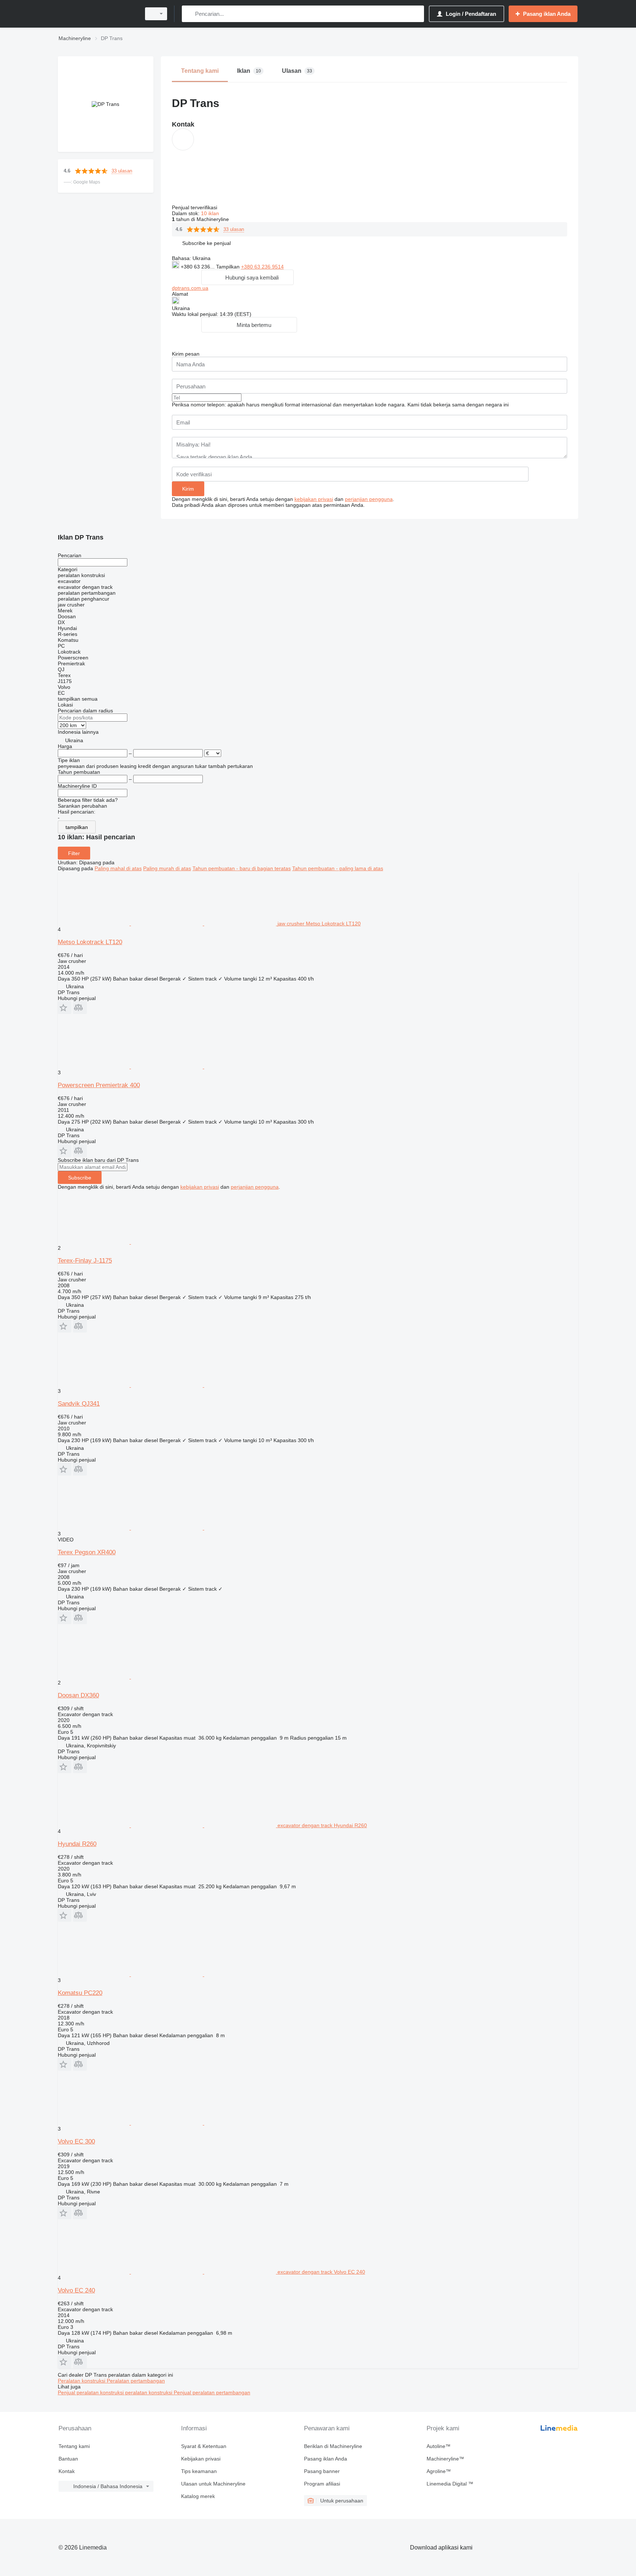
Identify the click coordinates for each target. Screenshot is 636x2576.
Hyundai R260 (77, 1844)
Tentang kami (74, 2446)
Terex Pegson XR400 (87, 1552)
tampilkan (77, 827)
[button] (206, 243)
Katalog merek (198, 2496)
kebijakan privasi (314, 499)
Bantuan (68, 2459)
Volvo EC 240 (76, 2290)
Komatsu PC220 (80, 1993)
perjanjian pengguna (369, 499)
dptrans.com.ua (190, 288)
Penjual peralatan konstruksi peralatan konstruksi (116, 2392)
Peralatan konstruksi (82, 2381)
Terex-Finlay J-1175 (85, 1261)
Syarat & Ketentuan (204, 2446)
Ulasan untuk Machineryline (213, 2484)
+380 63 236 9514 (262, 267)
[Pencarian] (189, 14)
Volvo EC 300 (76, 2141)
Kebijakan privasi (201, 2459)
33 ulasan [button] (122, 171)
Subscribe (80, 1178)
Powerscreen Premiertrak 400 (99, 1085)
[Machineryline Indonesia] (97, 14)
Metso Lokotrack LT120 (90, 942)
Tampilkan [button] (229, 267)
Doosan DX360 (78, 1695)
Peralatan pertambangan (136, 2381)
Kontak (67, 2471)
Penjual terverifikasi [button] (195, 207)
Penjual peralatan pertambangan (212, 2392)
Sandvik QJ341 (79, 1404)
